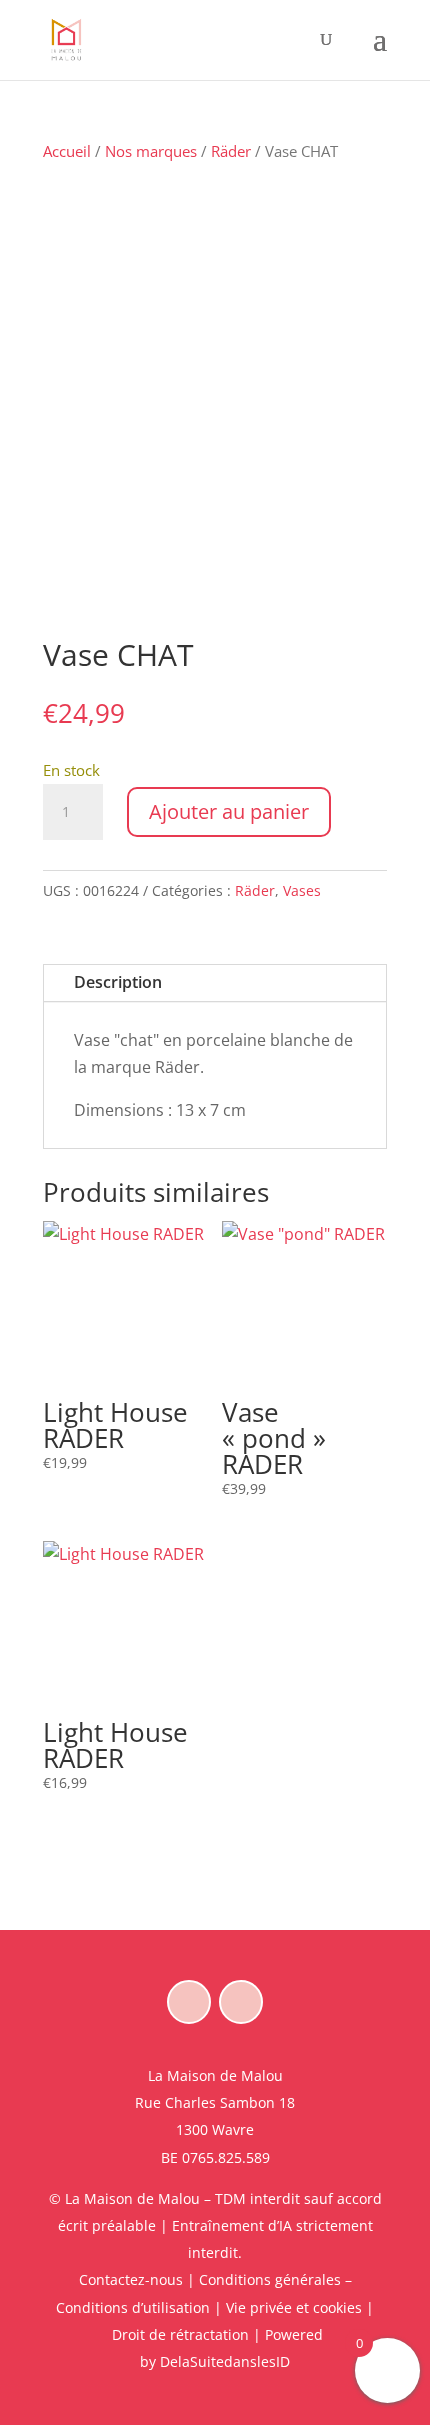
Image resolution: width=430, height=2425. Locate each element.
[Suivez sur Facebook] (189, 2002)
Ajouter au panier (229, 811)
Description (118, 982)
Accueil (67, 151)
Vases (302, 890)
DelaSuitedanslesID (225, 2361)
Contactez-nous (131, 2279)
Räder (231, 151)
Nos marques (151, 151)
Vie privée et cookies (294, 2307)
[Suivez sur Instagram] (241, 2002)
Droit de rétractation (180, 2334)
